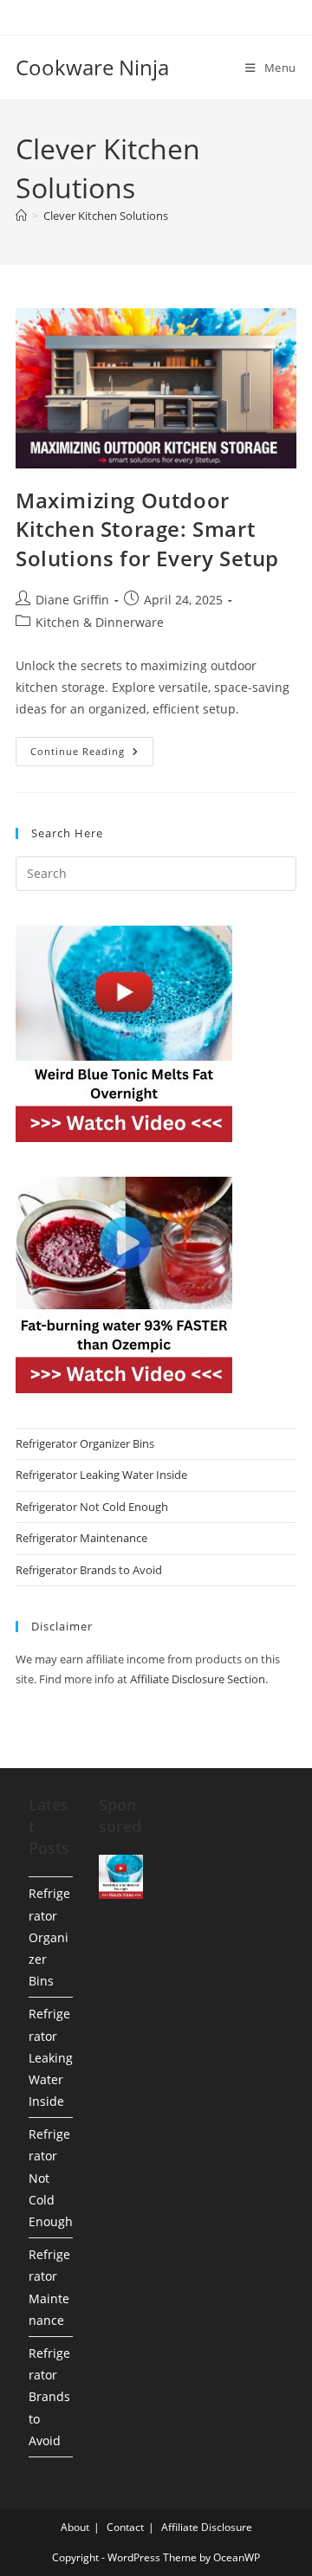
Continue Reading (92, 755)
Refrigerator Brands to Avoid (89, 1570)
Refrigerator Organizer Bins (85, 1443)
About (75, 2527)
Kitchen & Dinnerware (100, 622)
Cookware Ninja (92, 67)
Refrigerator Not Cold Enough (92, 1507)
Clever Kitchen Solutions (106, 216)
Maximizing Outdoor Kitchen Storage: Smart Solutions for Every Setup (147, 529)
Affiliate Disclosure (207, 2527)
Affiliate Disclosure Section (198, 1679)
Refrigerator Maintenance (81, 1538)
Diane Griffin (72, 600)
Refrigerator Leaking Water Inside (101, 1475)
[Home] (21, 216)
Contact (125, 2527)
